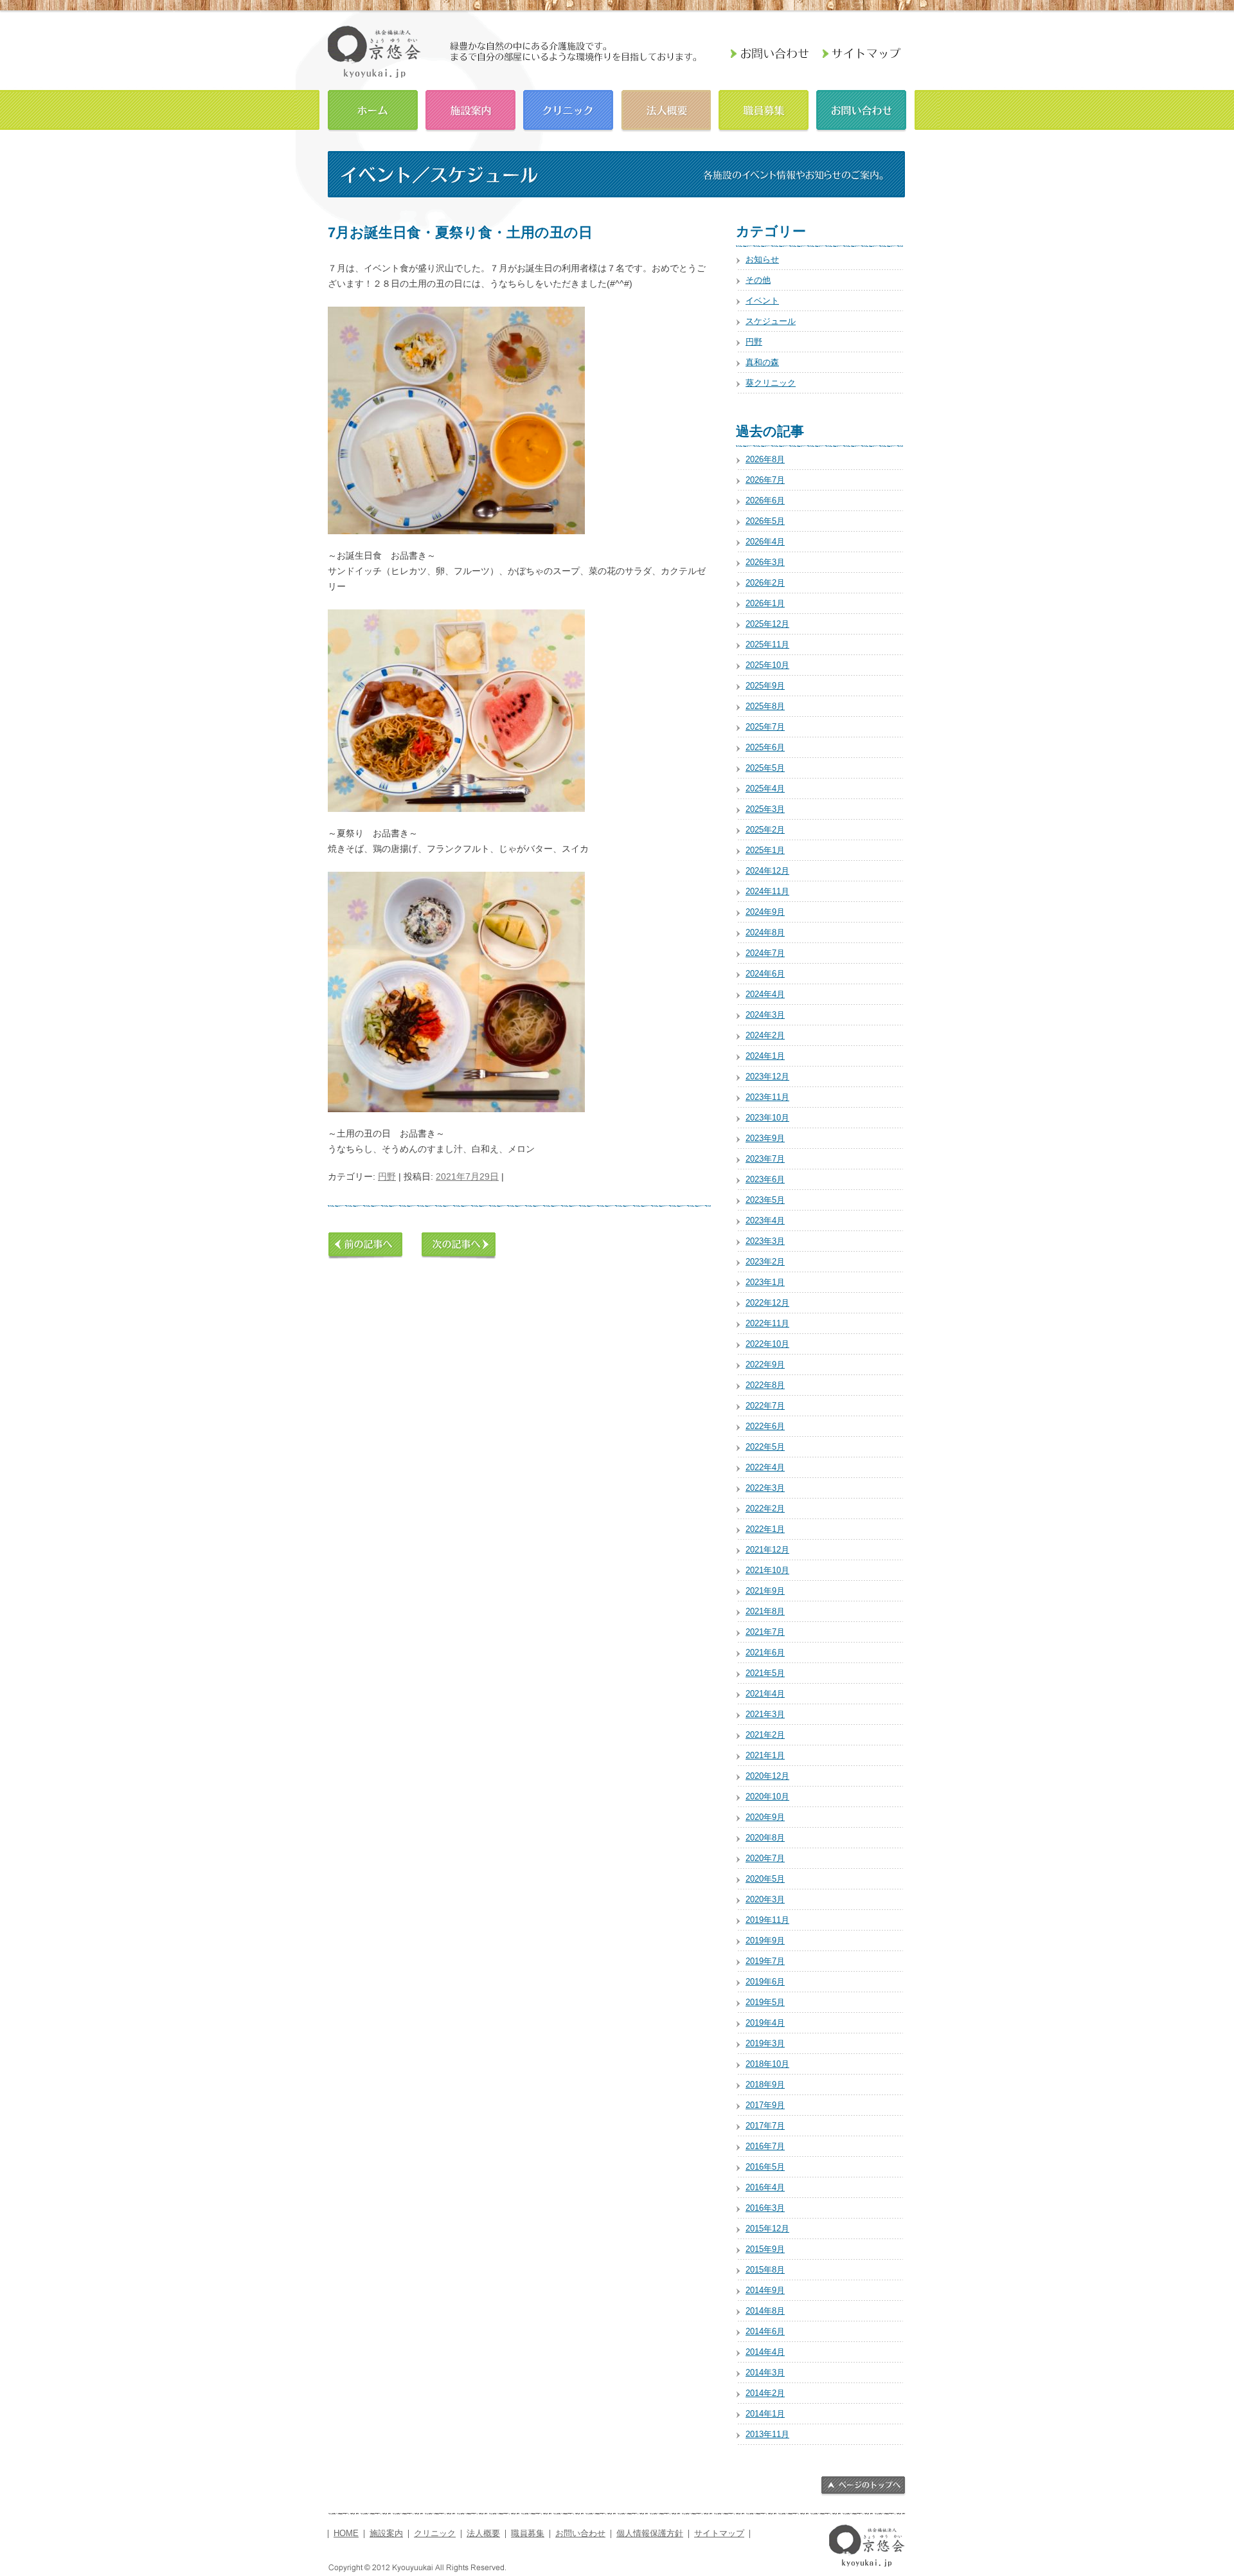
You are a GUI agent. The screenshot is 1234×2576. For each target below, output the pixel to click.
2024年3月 (765, 1015)
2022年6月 (765, 1426)
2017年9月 (765, 2105)
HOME (373, 109)
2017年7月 (765, 2126)
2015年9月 (765, 2249)
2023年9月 (765, 1138)
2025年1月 (765, 850)
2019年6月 (765, 1982)
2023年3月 (765, 1241)
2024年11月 (767, 891)
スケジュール (771, 321)
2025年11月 (767, 644)
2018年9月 (765, 2085)
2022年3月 (765, 1488)
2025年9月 (765, 686)
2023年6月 (765, 1179)
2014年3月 (765, 2373)
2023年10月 (767, 1118)
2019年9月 (765, 1941)
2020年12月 (767, 1776)
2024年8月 (765, 932)
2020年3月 (765, 1899)
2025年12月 (767, 624)
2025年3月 (765, 809)
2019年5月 (765, 2002)
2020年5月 (765, 1879)
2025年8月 (765, 706)
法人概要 (666, 109)
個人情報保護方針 (650, 2534)
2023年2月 (765, 1262)
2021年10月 (767, 1570)
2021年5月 (765, 1673)
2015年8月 (765, 2270)
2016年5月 (765, 2167)
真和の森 (762, 362)
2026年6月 (765, 500)
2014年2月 (765, 2393)
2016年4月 (765, 2187)
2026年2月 (765, 583)
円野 (387, 1176)
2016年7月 (765, 2146)
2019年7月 (765, 1961)
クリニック (568, 109)
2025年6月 (765, 747)
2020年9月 (765, 1817)
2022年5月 (765, 1447)
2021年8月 (765, 1611)
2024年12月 (767, 871)
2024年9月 (765, 912)
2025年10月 (767, 665)
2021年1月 (765, 1755)
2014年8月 (765, 2311)
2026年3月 (765, 562)
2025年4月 (765, 788)
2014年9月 (765, 2290)
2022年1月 (765, 1529)
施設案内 (470, 109)
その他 (758, 280)
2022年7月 (765, 1406)
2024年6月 (765, 974)
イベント (762, 301)
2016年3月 (765, 2208)
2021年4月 (765, 1694)
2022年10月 (767, 1344)
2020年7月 (765, 1858)
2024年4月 (765, 994)
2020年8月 (765, 1838)
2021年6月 (765, 1653)
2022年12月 (767, 1303)
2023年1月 (765, 1282)
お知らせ (762, 259)
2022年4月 (765, 1467)
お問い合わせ (861, 109)
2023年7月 (765, 1159)
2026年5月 (765, 521)
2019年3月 (765, 2043)
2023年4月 (765, 1220)
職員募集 (764, 109)
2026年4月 (765, 542)
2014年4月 (765, 2352)
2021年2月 (765, 1735)
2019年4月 (765, 2023)
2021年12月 (767, 1550)
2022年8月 (765, 1385)
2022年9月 (765, 1365)
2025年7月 (765, 727)
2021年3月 (765, 1714)
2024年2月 (765, 1035)
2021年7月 (765, 1632)
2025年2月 (765, 830)
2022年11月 (767, 1323)
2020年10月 (767, 1797)
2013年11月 (767, 2434)
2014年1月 (765, 2414)
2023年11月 (767, 1097)
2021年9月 (765, 1591)
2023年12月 (767, 1076)
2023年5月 (765, 1200)
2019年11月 (767, 1920)
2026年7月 (765, 480)
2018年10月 (767, 2064)
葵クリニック (771, 383)
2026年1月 (765, 603)
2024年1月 (765, 1056)
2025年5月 (765, 768)
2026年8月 (765, 459)
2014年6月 (765, 2331)
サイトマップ (719, 2534)
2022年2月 (765, 1509)
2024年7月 (765, 953)
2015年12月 (767, 2229)
